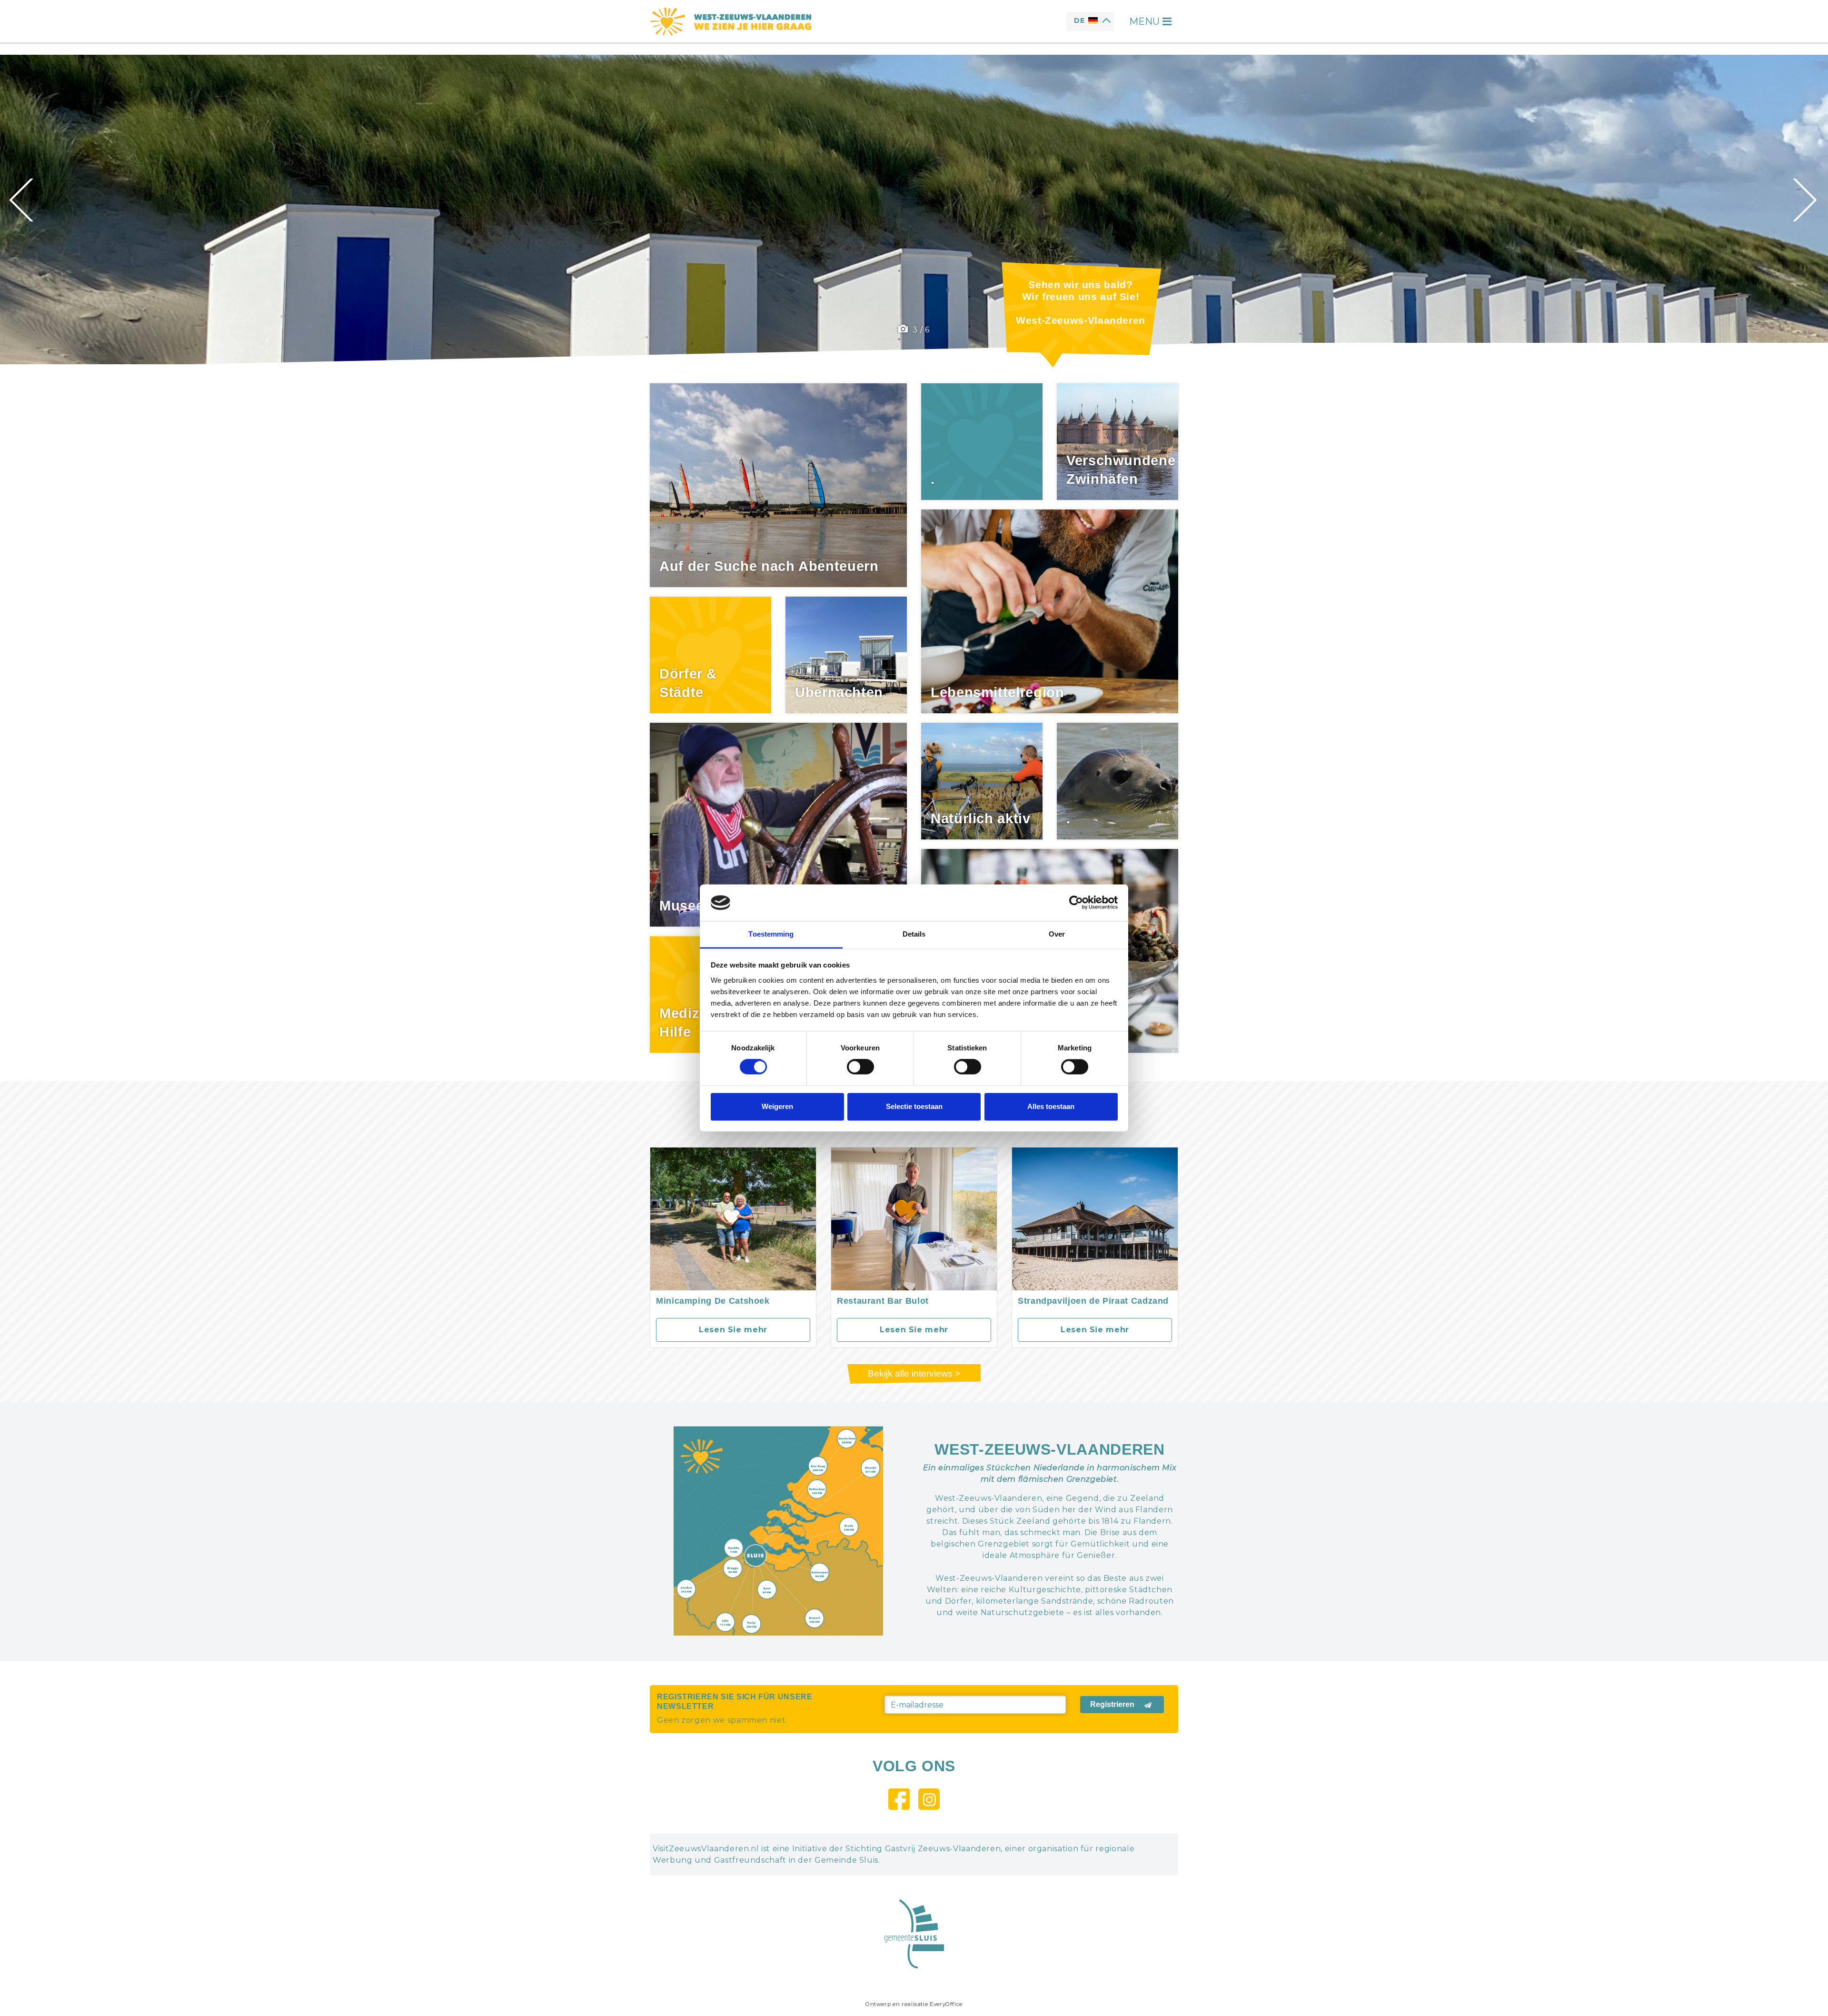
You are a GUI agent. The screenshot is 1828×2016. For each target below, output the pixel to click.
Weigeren (777, 1106)
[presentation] (23, 200)
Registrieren (1112, 1704)
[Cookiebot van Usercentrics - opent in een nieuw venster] (1076, 903)
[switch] (860, 1067)
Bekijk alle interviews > (914, 1373)
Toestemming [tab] (771, 934)
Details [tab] (914, 934)
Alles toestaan (1051, 1106)
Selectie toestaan (914, 1106)
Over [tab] (1057, 934)
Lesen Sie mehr (733, 1330)
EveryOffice (946, 2004)
